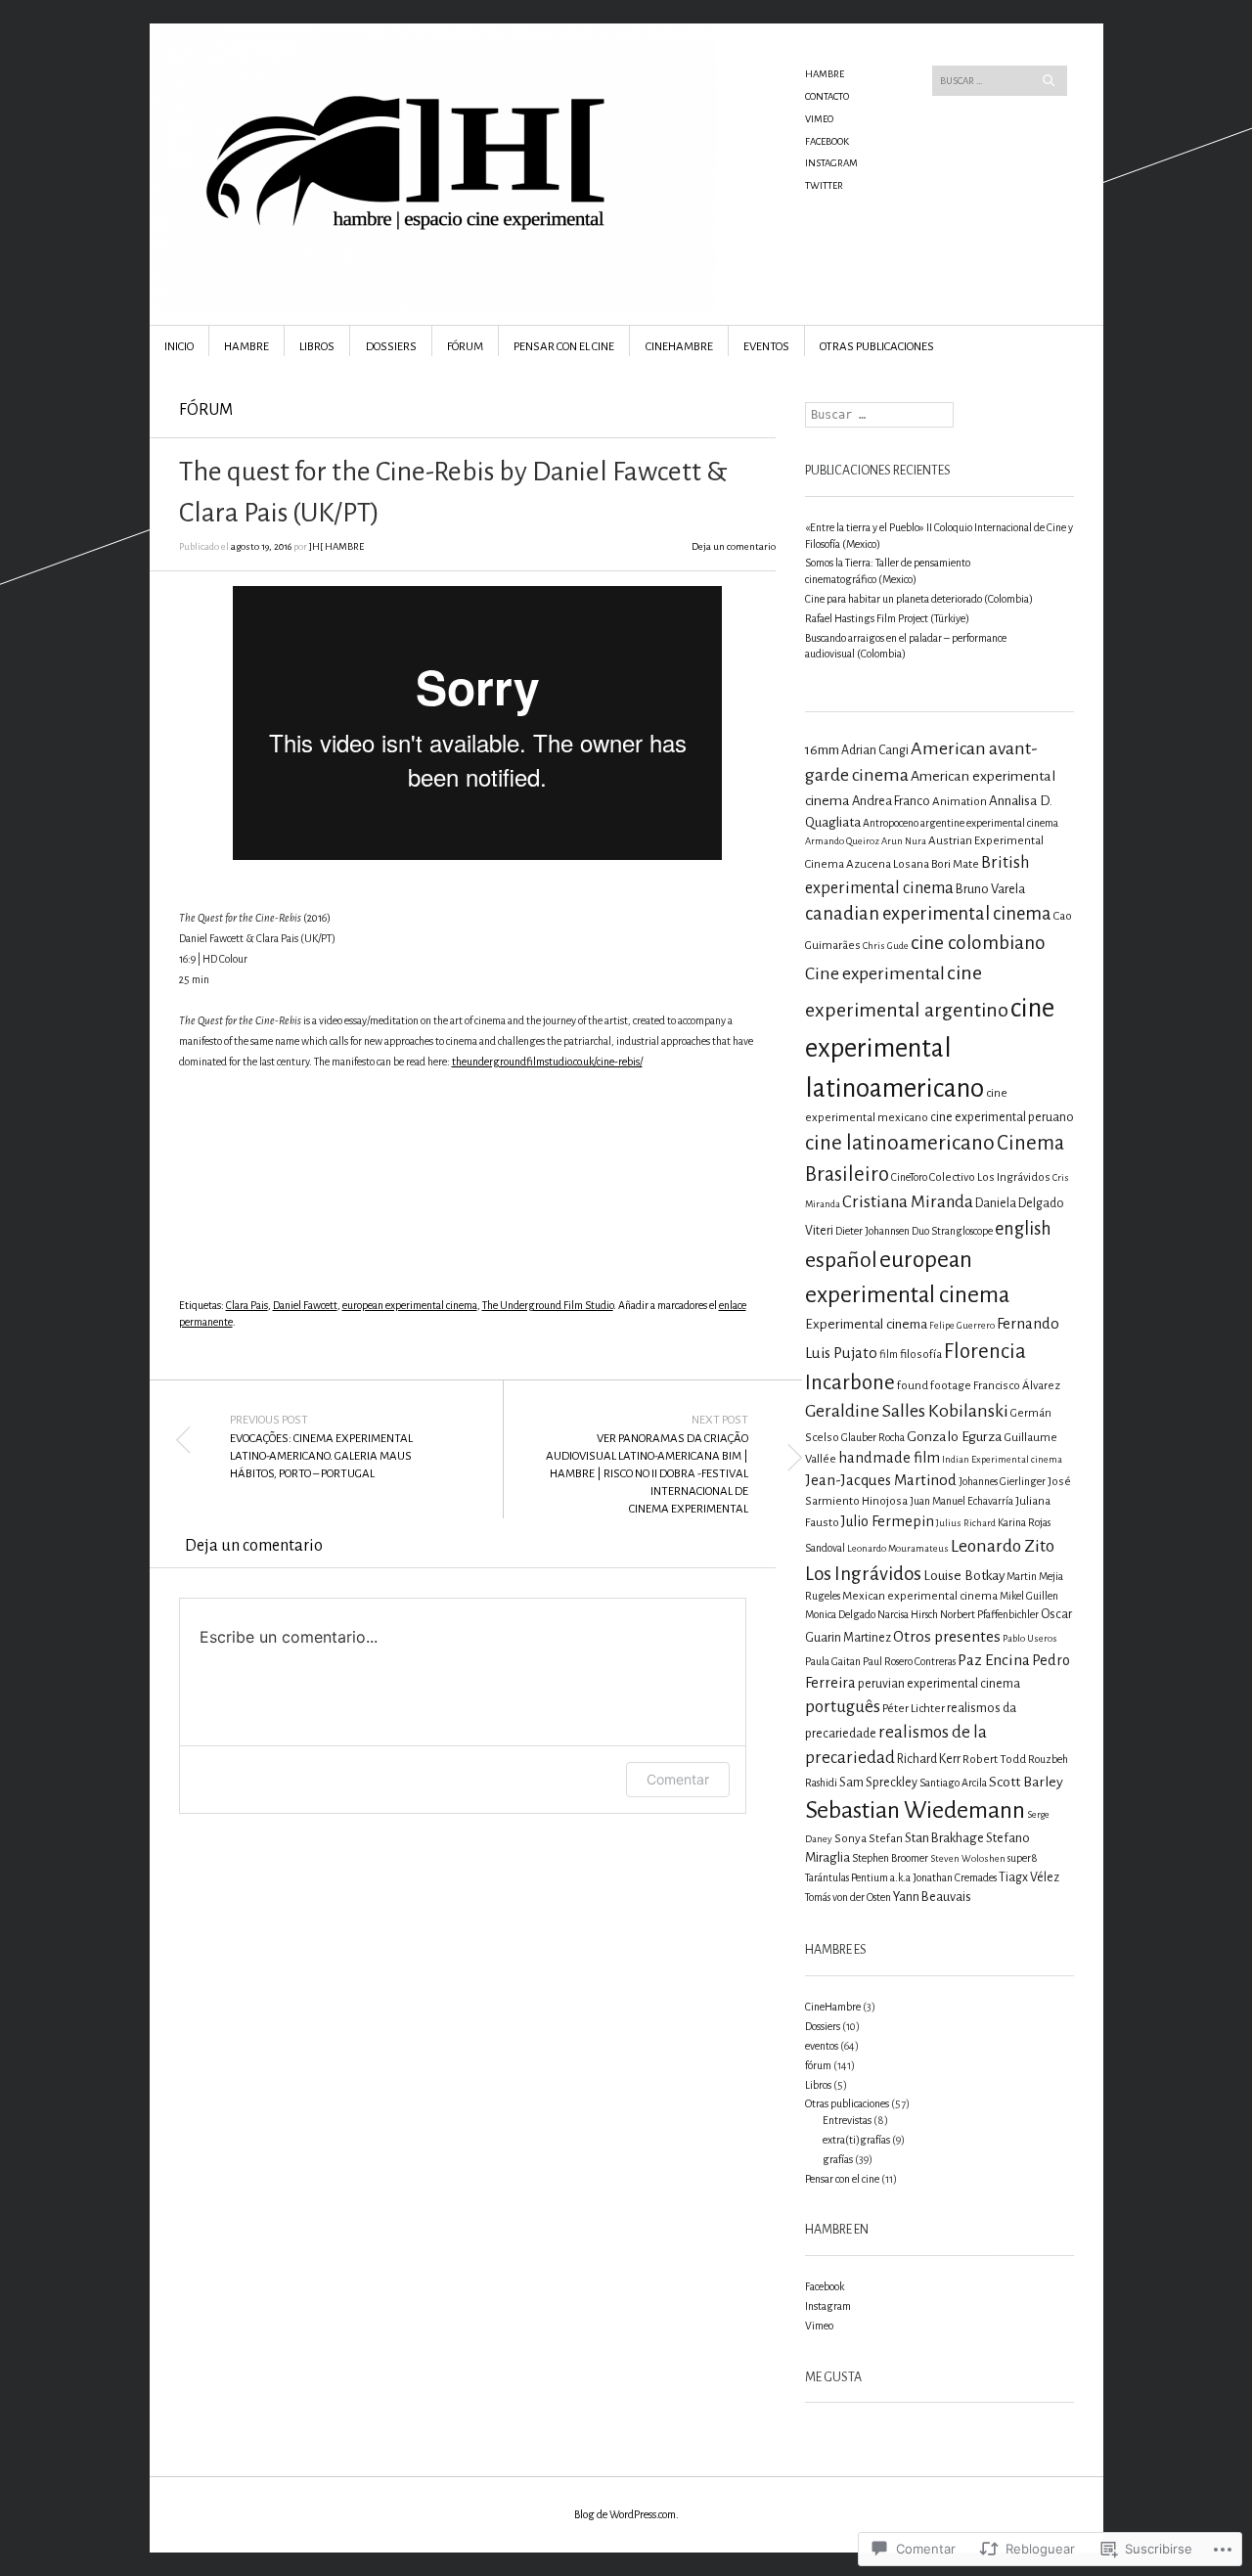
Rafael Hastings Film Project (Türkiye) (887, 618)
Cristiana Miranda (908, 1202)
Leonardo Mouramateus (898, 1548)
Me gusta (833, 2377)
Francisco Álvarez (1017, 1386)
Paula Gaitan (833, 1661)
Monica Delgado (840, 1614)
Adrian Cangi (875, 750)
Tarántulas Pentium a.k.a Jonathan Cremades (901, 1877)
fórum (206, 410)
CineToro (909, 1177)
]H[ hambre (336, 546)
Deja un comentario (734, 546)
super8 (1023, 1858)
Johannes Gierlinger (1002, 1481)
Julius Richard (966, 1523)
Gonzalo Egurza (955, 1436)
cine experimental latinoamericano (930, 1048)
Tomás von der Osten (848, 1897)
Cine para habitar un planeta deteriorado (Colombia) (919, 599)
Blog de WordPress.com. (626, 2514)
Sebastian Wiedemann (915, 1810)
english (1023, 1229)
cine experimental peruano (1002, 1117)
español (841, 1260)
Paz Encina (994, 1660)
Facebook (825, 2286)
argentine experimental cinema (989, 823)
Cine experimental (875, 973)
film (889, 1354)
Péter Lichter (914, 1709)
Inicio (179, 347)
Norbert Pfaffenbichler (989, 1614)
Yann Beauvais (932, 1897)
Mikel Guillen (1029, 1596)
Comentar (678, 1779)
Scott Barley (1026, 1782)
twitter (824, 185)
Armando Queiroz (842, 841)
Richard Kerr (929, 1759)
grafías (838, 2159)
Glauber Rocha (873, 1437)
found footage (934, 1386)
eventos (766, 347)
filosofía (921, 1355)
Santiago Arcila (953, 1783)
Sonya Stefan (869, 1839)
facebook (827, 141)
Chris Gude (886, 946)
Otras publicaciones (877, 347)
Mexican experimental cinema (920, 1596)
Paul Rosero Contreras (909, 1661)
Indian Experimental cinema (1002, 1459)
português (843, 1707)
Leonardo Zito (1003, 1546)
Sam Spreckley (878, 1783)
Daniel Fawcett (305, 1305)
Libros (317, 347)
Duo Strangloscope (952, 1231)
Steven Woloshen (968, 1858)
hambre (825, 74)
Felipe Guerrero (962, 1325)
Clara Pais (247, 1305)
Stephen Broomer (890, 1858)
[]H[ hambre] (479, 97)
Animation (960, 802)
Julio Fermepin (888, 1521)
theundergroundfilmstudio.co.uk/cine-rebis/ (547, 1062)
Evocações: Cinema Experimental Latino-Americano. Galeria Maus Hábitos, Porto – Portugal (321, 1447)
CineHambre (679, 347)
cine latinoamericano (900, 1143)
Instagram (831, 163)
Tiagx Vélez (1029, 1877)
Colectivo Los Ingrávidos (990, 1177)
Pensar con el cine (564, 347)
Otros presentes (947, 1636)
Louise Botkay (964, 1576)
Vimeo (819, 2326)
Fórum (465, 347)
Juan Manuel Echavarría (961, 1501)
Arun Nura (904, 841)
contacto (827, 96)
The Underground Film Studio (548, 1305)
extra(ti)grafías (856, 2140)
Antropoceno (891, 823)
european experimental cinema (410, 1305)
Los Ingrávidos (863, 1574)
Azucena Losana (888, 864)
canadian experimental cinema (928, 913)
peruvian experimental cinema (939, 1684)
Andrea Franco (891, 801)
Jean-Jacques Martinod (881, 1480)
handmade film (889, 1458)
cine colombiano (978, 943)
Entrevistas (847, 2120)
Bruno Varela (990, 889)
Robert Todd (994, 1760)
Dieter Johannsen (872, 1231)
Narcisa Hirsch (908, 1614)
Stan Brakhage (944, 1838)
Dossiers (391, 347)
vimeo (819, 119)
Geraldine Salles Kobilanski (907, 1411)
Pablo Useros (1030, 1638)
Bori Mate (955, 864)
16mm (822, 750)
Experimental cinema (866, 1324)
